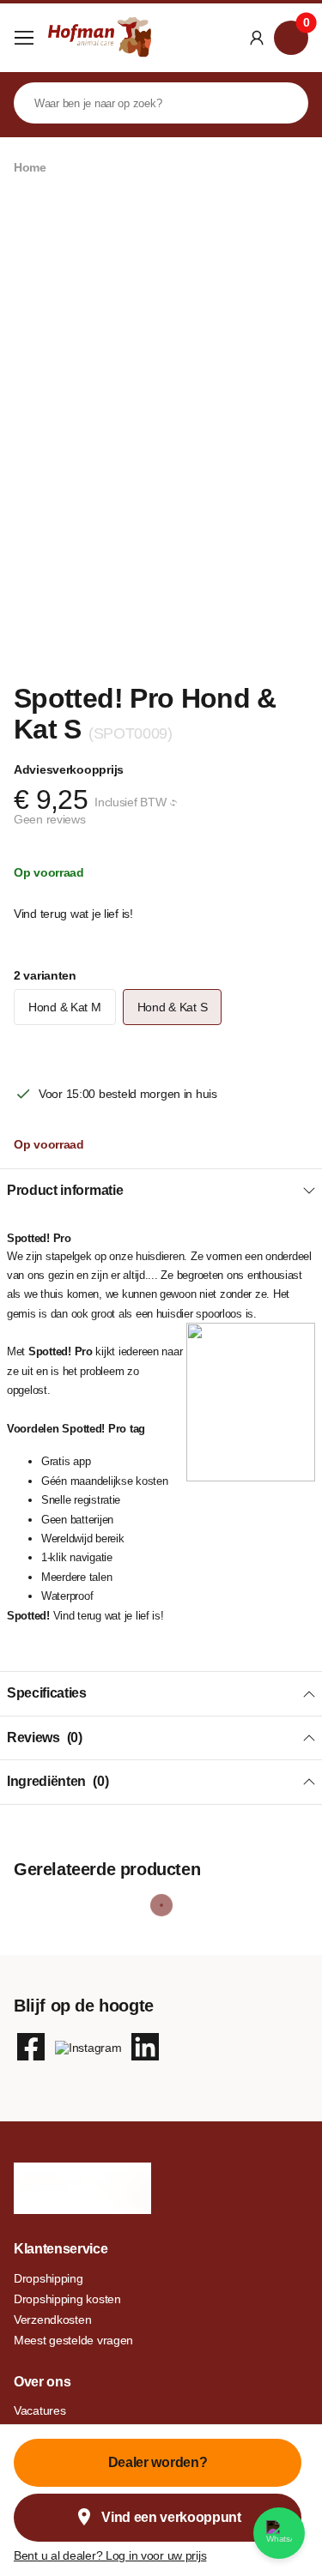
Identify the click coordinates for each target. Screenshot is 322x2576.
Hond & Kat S (173, 1007)
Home (30, 167)
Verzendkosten (52, 2320)
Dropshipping (49, 2278)
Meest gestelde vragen (73, 2340)
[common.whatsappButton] (279, 2533)
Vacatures (39, 2410)
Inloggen (257, 38)
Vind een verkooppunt (171, 2517)
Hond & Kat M (65, 1007)
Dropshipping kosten (67, 2299)
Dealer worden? (158, 2462)
